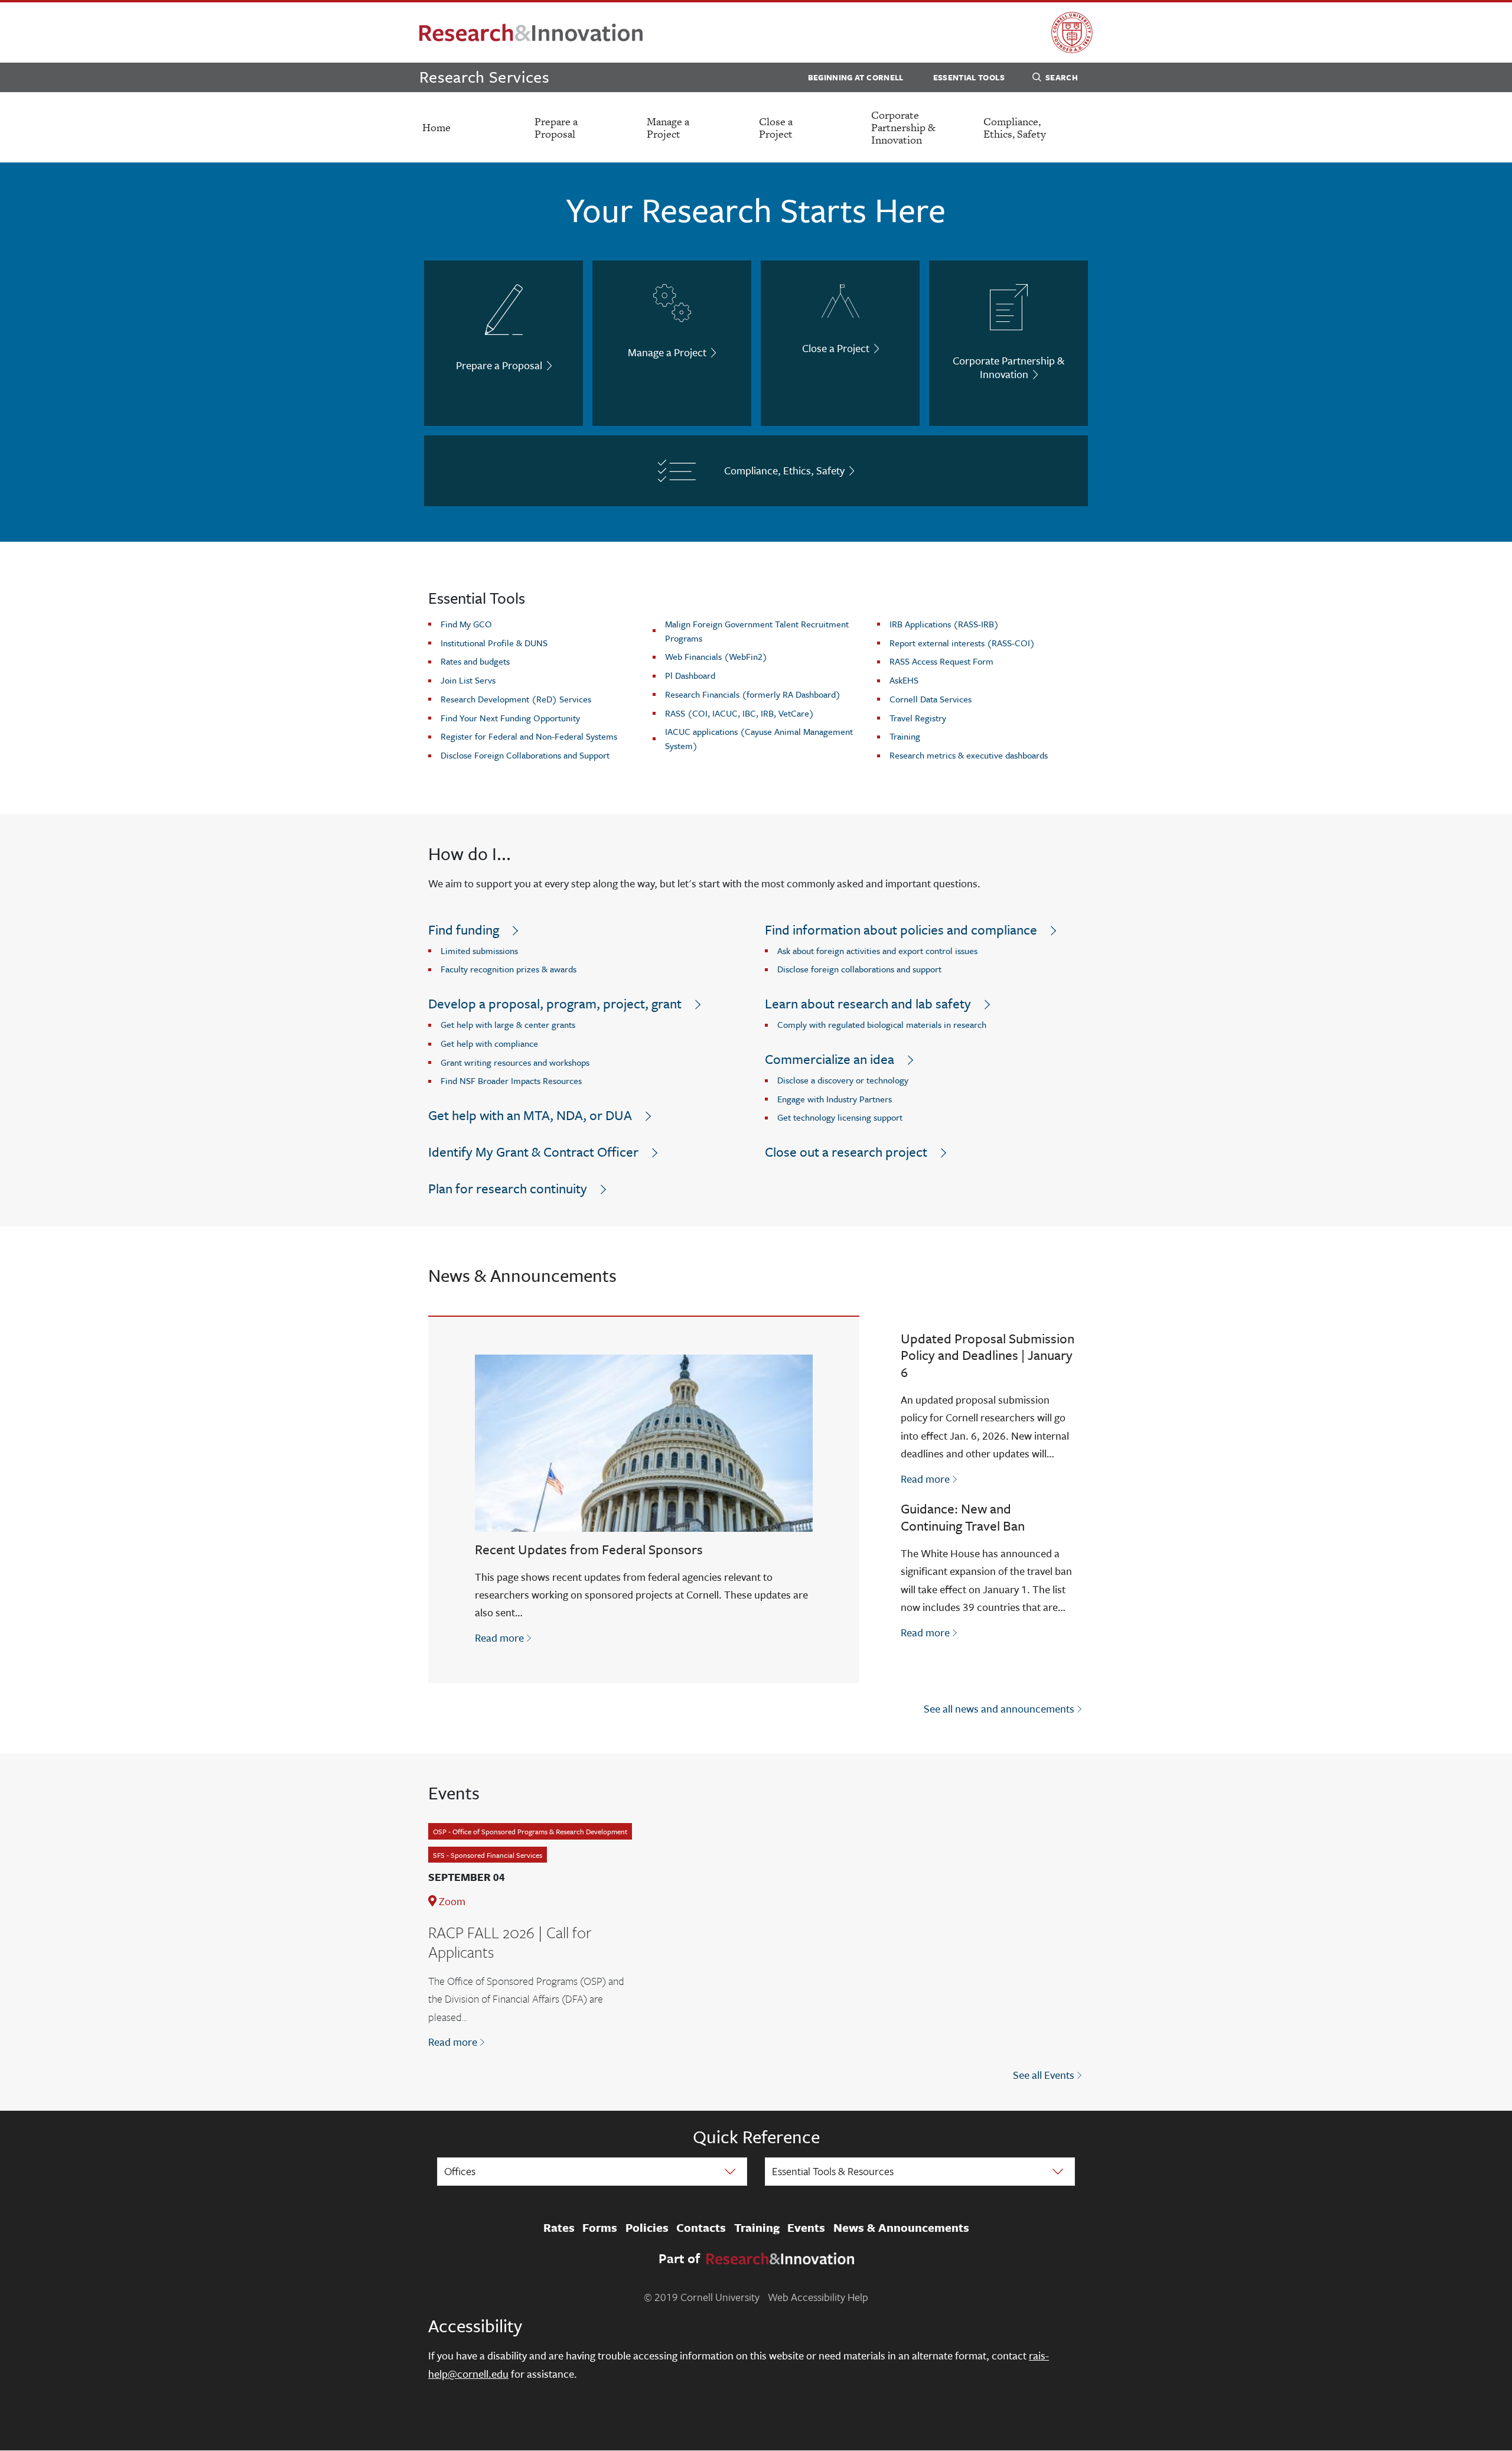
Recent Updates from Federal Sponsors (589, 1549)
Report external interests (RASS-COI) (962, 643)
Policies (647, 2228)
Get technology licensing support (840, 1117)
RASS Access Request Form (941, 661)
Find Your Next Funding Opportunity (510, 718)
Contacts (701, 2228)
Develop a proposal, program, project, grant (555, 1003)
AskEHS (904, 680)
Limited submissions (479, 951)
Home (436, 127)
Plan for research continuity (508, 1188)
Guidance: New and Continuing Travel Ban (963, 1517)
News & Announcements (901, 2228)
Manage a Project (668, 128)
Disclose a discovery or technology (843, 1080)
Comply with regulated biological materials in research (882, 1024)
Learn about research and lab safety (868, 1003)
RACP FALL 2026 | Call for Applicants (510, 1942)
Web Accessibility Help (818, 2297)
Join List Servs (468, 680)
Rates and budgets (475, 661)
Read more (504, 1637)
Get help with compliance (489, 1043)
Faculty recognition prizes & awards (509, 969)
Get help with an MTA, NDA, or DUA (530, 1115)
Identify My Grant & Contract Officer (533, 1152)
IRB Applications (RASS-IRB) (944, 624)
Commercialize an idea (830, 1059)
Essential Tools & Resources (833, 2171)
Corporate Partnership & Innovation (903, 127)
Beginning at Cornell (856, 77)
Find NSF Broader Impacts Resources (511, 1080)
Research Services (484, 77)
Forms (600, 2228)
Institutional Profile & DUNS (494, 643)
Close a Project (776, 128)
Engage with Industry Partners (835, 1099)
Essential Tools (969, 77)
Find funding (464, 930)
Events (806, 2228)
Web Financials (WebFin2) (716, 656)
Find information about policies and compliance (901, 930)
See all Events (1044, 2075)
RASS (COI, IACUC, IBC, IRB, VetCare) (739, 713)
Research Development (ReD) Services (516, 699)
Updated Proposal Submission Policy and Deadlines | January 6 (988, 1355)
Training (905, 736)
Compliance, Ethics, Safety (1015, 128)
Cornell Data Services (931, 699)
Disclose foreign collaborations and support (859, 969)
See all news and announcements (999, 1708)
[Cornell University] (1072, 32)
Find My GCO (466, 624)
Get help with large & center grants (508, 1024)
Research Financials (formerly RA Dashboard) (753, 694)
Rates (559, 2228)
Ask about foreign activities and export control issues (877, 951)
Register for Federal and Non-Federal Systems (529, 736)
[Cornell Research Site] (531, 32)
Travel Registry (918, 718)
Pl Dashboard (690, 675)
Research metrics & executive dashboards (969, 755)
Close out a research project (846, 1152)
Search (1062, 77)
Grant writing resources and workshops (515, 1062)
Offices (460, 2171)
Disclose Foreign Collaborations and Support (525, 755)
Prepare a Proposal (556, 128)
